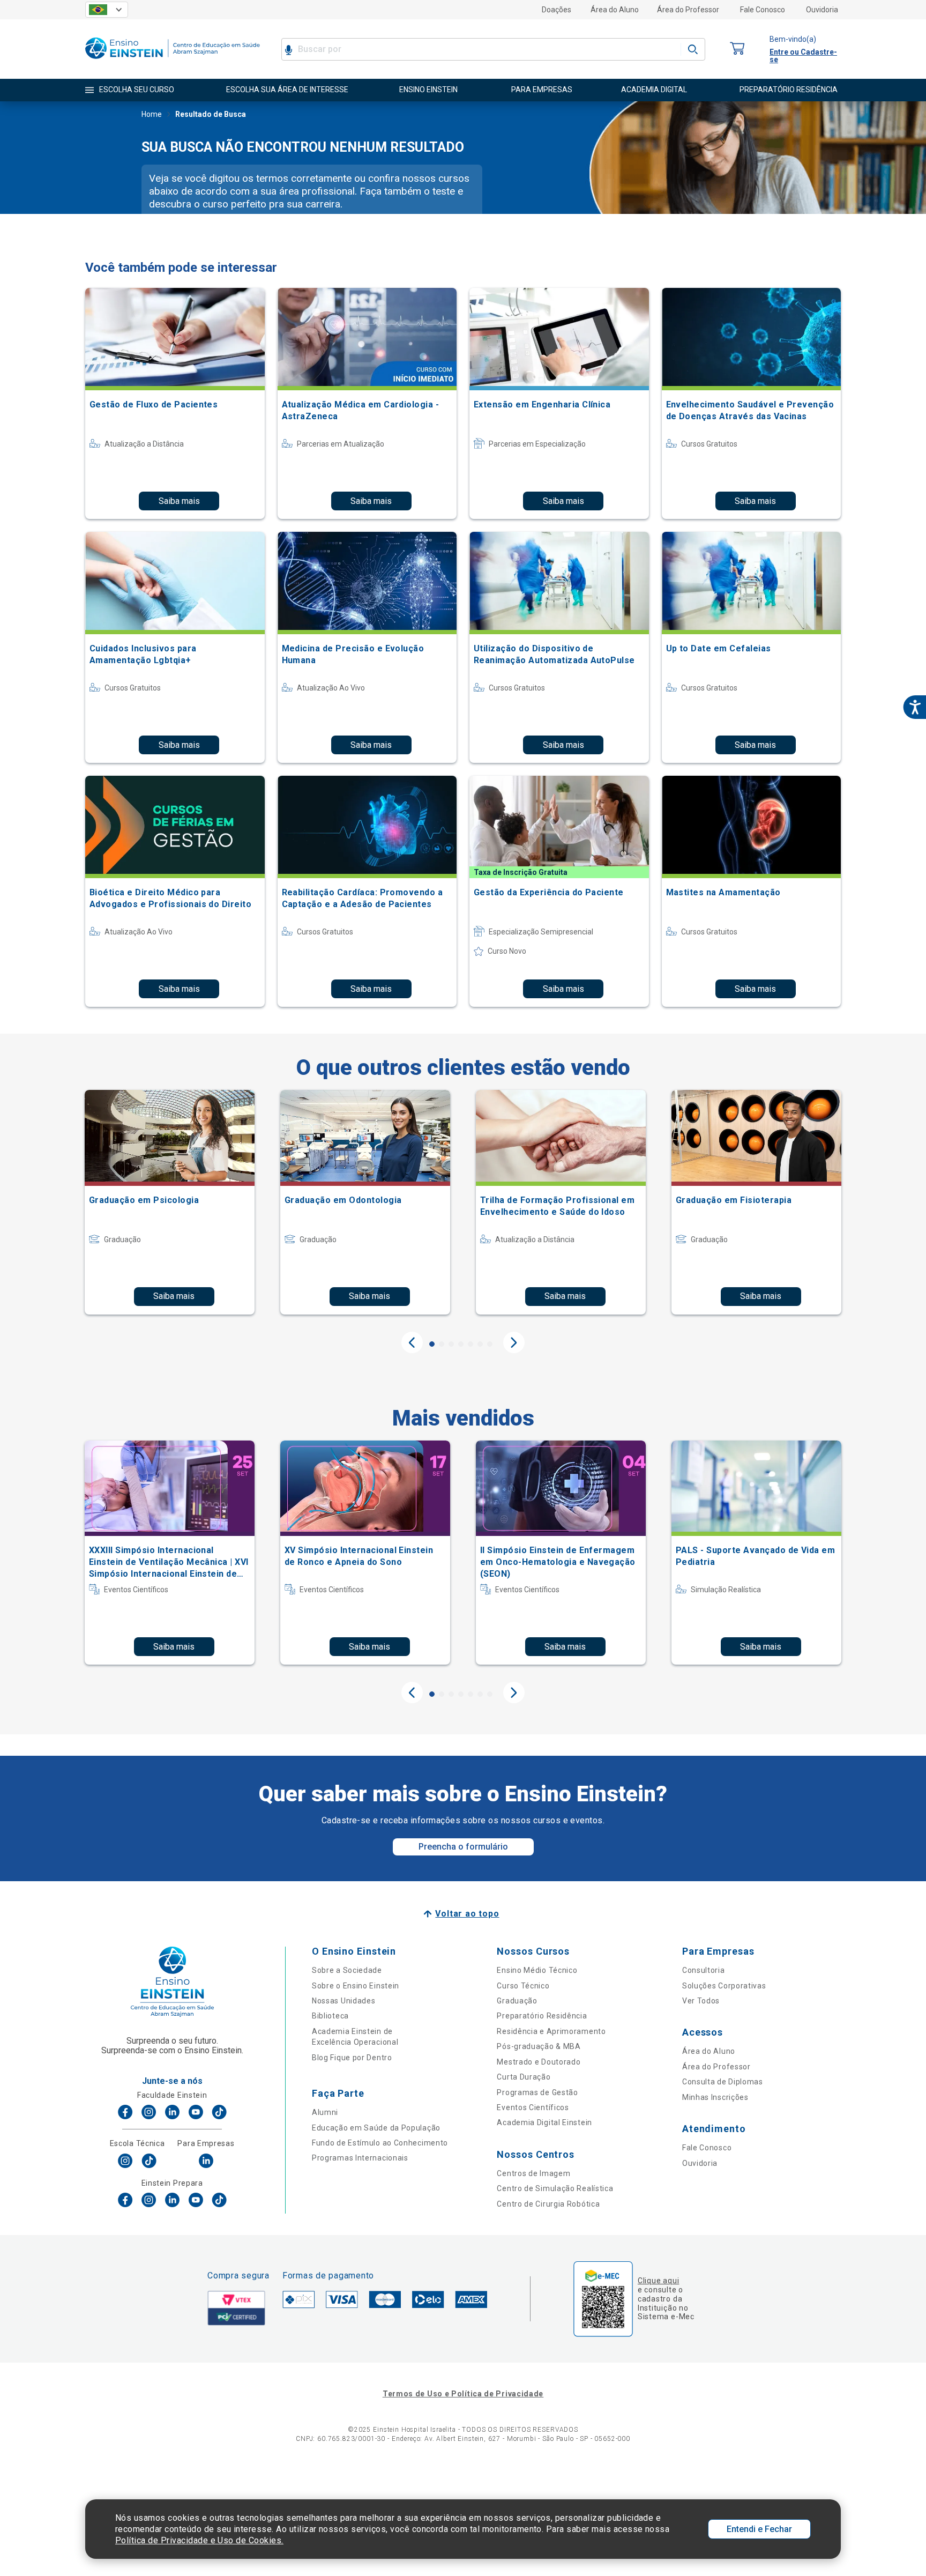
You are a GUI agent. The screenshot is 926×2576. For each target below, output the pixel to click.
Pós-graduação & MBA (539, 2046)
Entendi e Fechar (759, 2529)
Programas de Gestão (537, 2092)
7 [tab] (490, 1344)
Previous (412, 1342)
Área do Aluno (615, 10)
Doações (557, 10)
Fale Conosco (763, 10)
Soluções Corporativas (724, 1986)
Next (514, 1342)
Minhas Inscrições (715, 2097)
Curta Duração (524, 2077)
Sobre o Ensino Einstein (356, 1986)
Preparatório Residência (542, 2016)
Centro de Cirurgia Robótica (548, 2204)
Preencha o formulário (463, 1847)
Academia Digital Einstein (544, 2122)
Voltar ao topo (467, 1914)
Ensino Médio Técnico (537, 1970)
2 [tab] (442, 1344)
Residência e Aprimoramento (551, 2031)
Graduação (517, 2001)
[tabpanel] (170, 1202)
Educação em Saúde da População (376, 2128)
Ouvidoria (822, 10)
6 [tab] (480, 1344)
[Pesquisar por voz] (289, 49)
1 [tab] (432, 1344)
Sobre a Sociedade (347, 1970)
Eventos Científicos (533, 2107)
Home (152, 114)
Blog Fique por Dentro (352, 2058)
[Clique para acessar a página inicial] (173, 61)
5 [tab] (471, 1344)
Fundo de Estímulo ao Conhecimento (380, 2143)
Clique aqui (658, 2281)
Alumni (325, 2112)
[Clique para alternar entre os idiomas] (107, 10)
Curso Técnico (523, 1986)
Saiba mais (179, 501)
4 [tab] (461, 1344)
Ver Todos (701, 2001)
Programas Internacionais (360, 2158)
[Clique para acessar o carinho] (737, 49)
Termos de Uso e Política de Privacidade (463, 2394)
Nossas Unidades (344, 2001)
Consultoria (704, 1970)
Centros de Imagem (533, 2173)
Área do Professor (688, 10)
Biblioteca (330, 2016)
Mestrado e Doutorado (539, 2062)
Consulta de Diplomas (723, 2082)
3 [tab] (451, 1344)
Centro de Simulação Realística (555, 2188)
